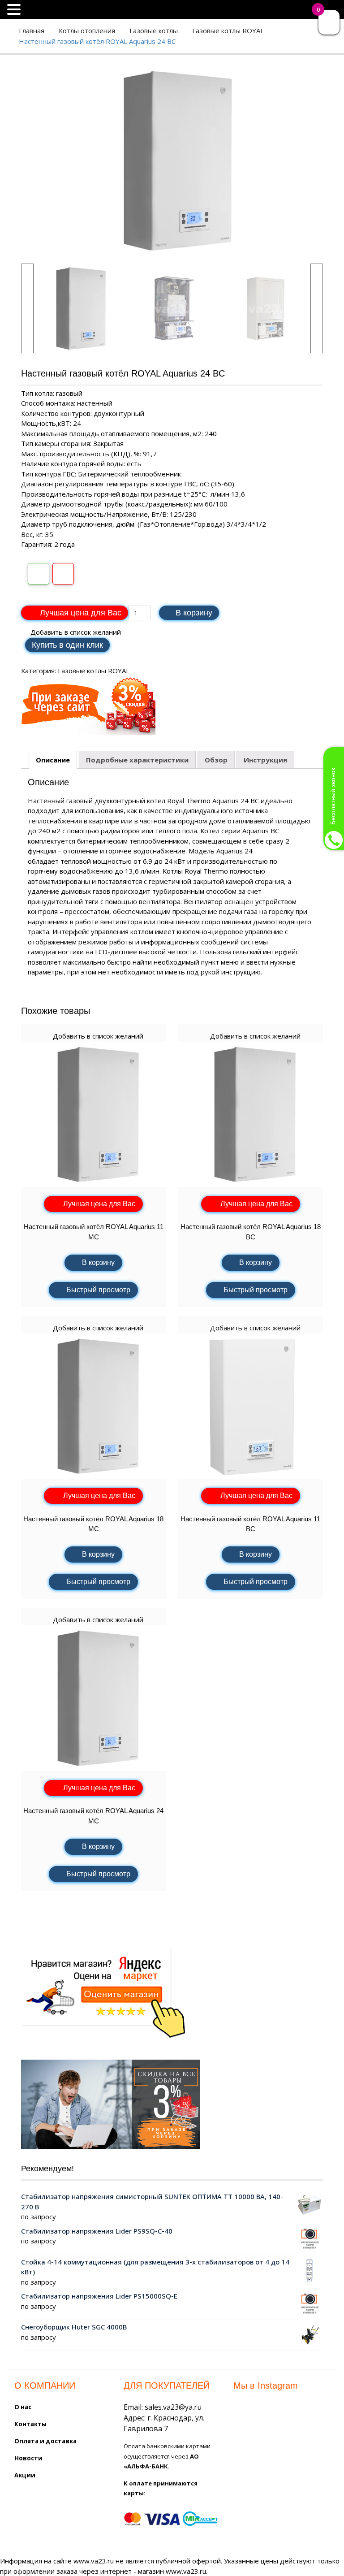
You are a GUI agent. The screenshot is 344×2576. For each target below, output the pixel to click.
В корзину (194, 613)
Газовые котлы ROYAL (228, 30)
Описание (53, 760)
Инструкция (265, 760)
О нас (23, 2407)
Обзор (216, 760)
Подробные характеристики (137, 760)
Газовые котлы (154, 30)
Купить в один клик (67, 645)
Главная (32, 30)
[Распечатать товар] (39, 574)
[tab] (53, 760)
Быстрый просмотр (98, 1290)
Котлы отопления (87, 30)
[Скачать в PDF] (63, 574)
